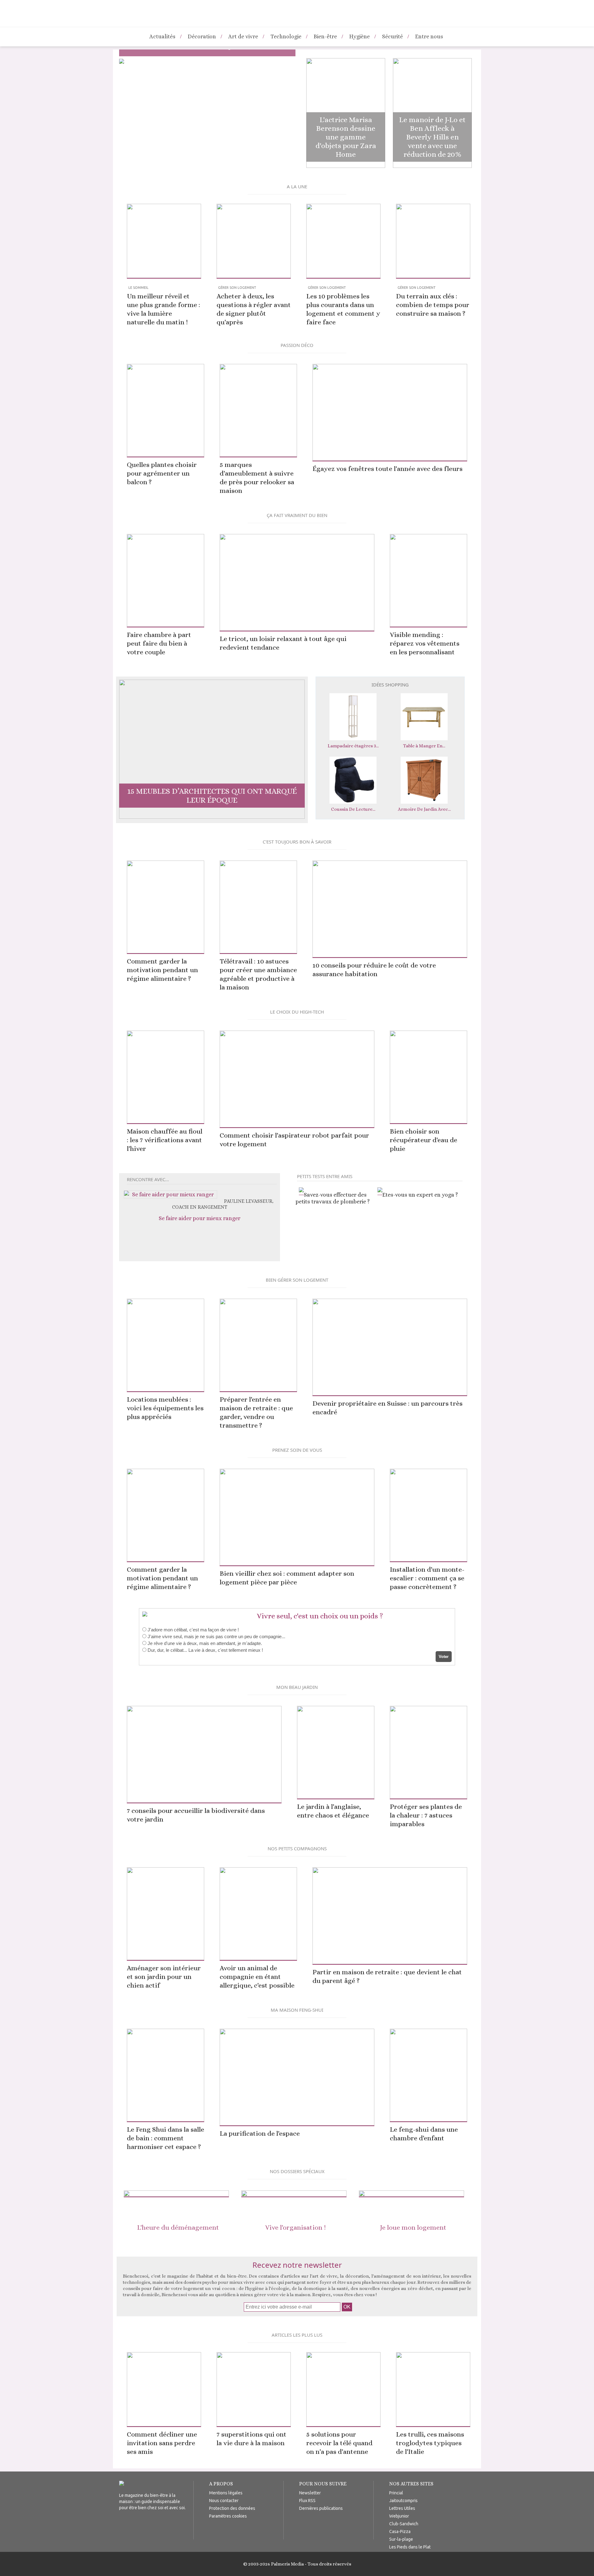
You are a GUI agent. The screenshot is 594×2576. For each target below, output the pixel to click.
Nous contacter (224, 2501)
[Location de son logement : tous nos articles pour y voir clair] (411, 2194)
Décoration (202, 36)
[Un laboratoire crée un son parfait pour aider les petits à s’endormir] (122, 62)
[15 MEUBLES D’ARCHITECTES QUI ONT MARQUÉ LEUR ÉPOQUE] (212, 817)
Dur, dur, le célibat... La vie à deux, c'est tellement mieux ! (205, 1650)
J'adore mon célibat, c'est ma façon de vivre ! (193, 1630)
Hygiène (359, 36)
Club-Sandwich (404, 2524)
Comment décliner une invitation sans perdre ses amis (162, 2443)
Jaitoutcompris (403, 2501)
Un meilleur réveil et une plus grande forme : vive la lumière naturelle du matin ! (164, 306)
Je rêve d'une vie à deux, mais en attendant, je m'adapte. (205, 1643)
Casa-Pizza (400, 2531)
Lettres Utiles (402, 2508)
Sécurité (392, 36)
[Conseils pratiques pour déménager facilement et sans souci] (176, 2194)
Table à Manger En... (424, 746)
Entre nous (429, 36)
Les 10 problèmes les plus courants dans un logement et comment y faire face (343, 306)
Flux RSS (307, 2501)
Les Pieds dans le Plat (410, 2547)
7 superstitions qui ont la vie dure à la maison (252, 2439)
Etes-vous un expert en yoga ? (420, 1195)
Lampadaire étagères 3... (353, 746)
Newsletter (310, 2493)
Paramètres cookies (228, 2516)
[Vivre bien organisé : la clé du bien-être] (294, 2194)
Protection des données (232, 2508)
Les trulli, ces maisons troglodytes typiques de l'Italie (430, 2443)
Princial (396, 2493)
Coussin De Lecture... (353, 809)
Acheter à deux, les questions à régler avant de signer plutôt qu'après (254, 306)
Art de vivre (243, 36)
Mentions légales (226, 2493)
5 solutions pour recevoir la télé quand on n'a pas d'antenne (339, 2443)
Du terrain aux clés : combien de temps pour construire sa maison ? (433, 301)
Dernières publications (321, 2508)
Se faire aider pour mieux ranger (200, 1218)
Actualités (162, 36)
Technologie (286, 36)
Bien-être (325, 36)
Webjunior (399, 2516)
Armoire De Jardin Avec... (424, 809)
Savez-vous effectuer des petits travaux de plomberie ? (333, 1198)
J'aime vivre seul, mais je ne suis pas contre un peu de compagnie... (216, 1636)
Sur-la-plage (401, 2539)
